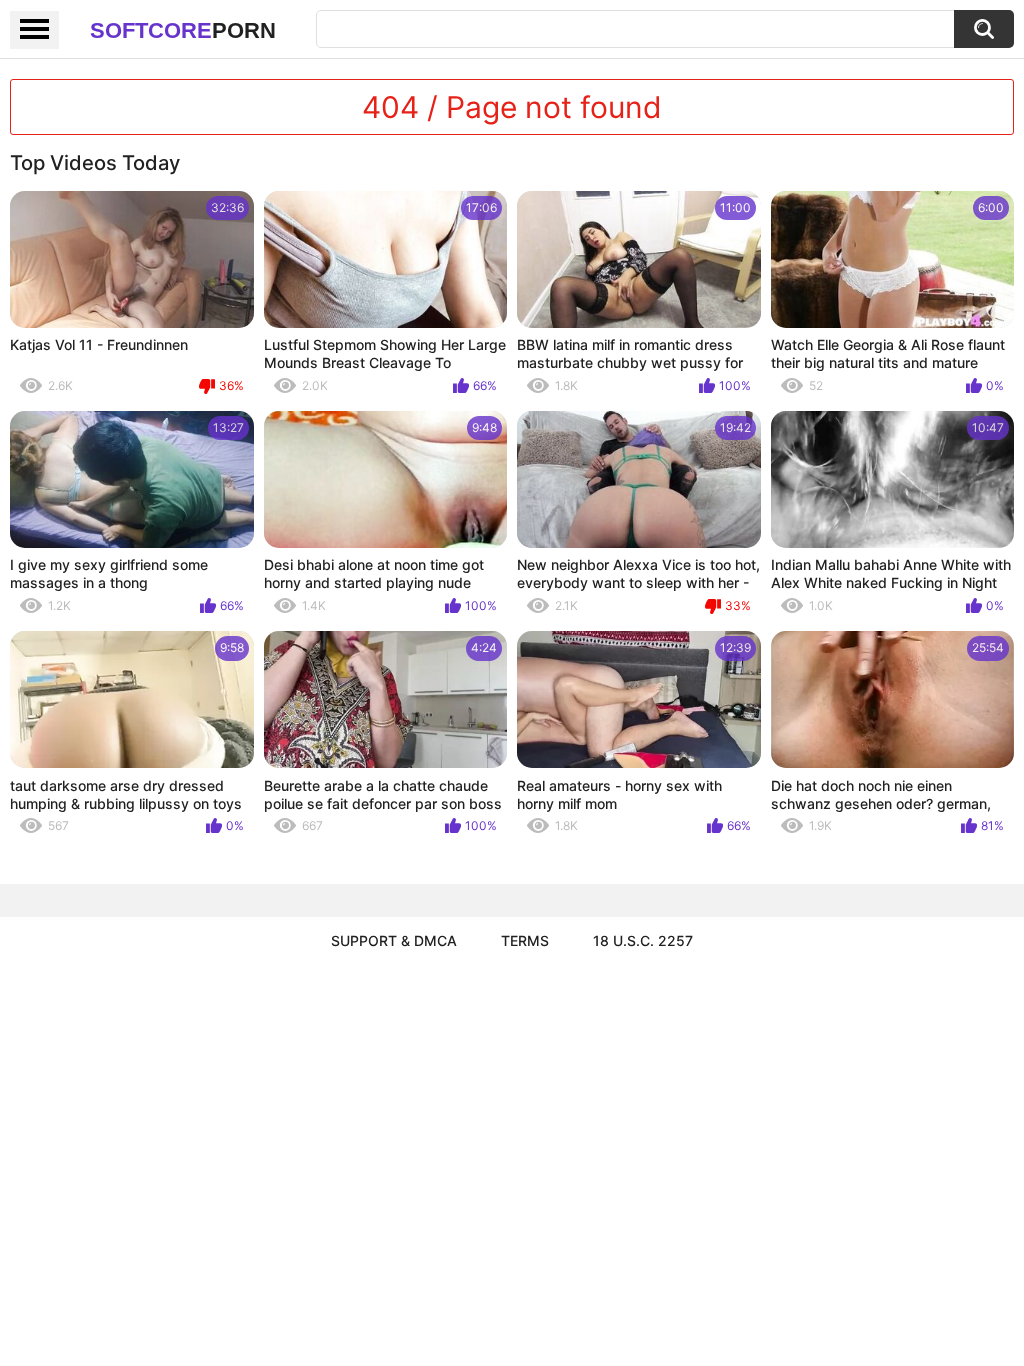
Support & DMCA (394, 940)
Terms (525, 940)
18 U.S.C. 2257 (643, 940)
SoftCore (183, 30)
